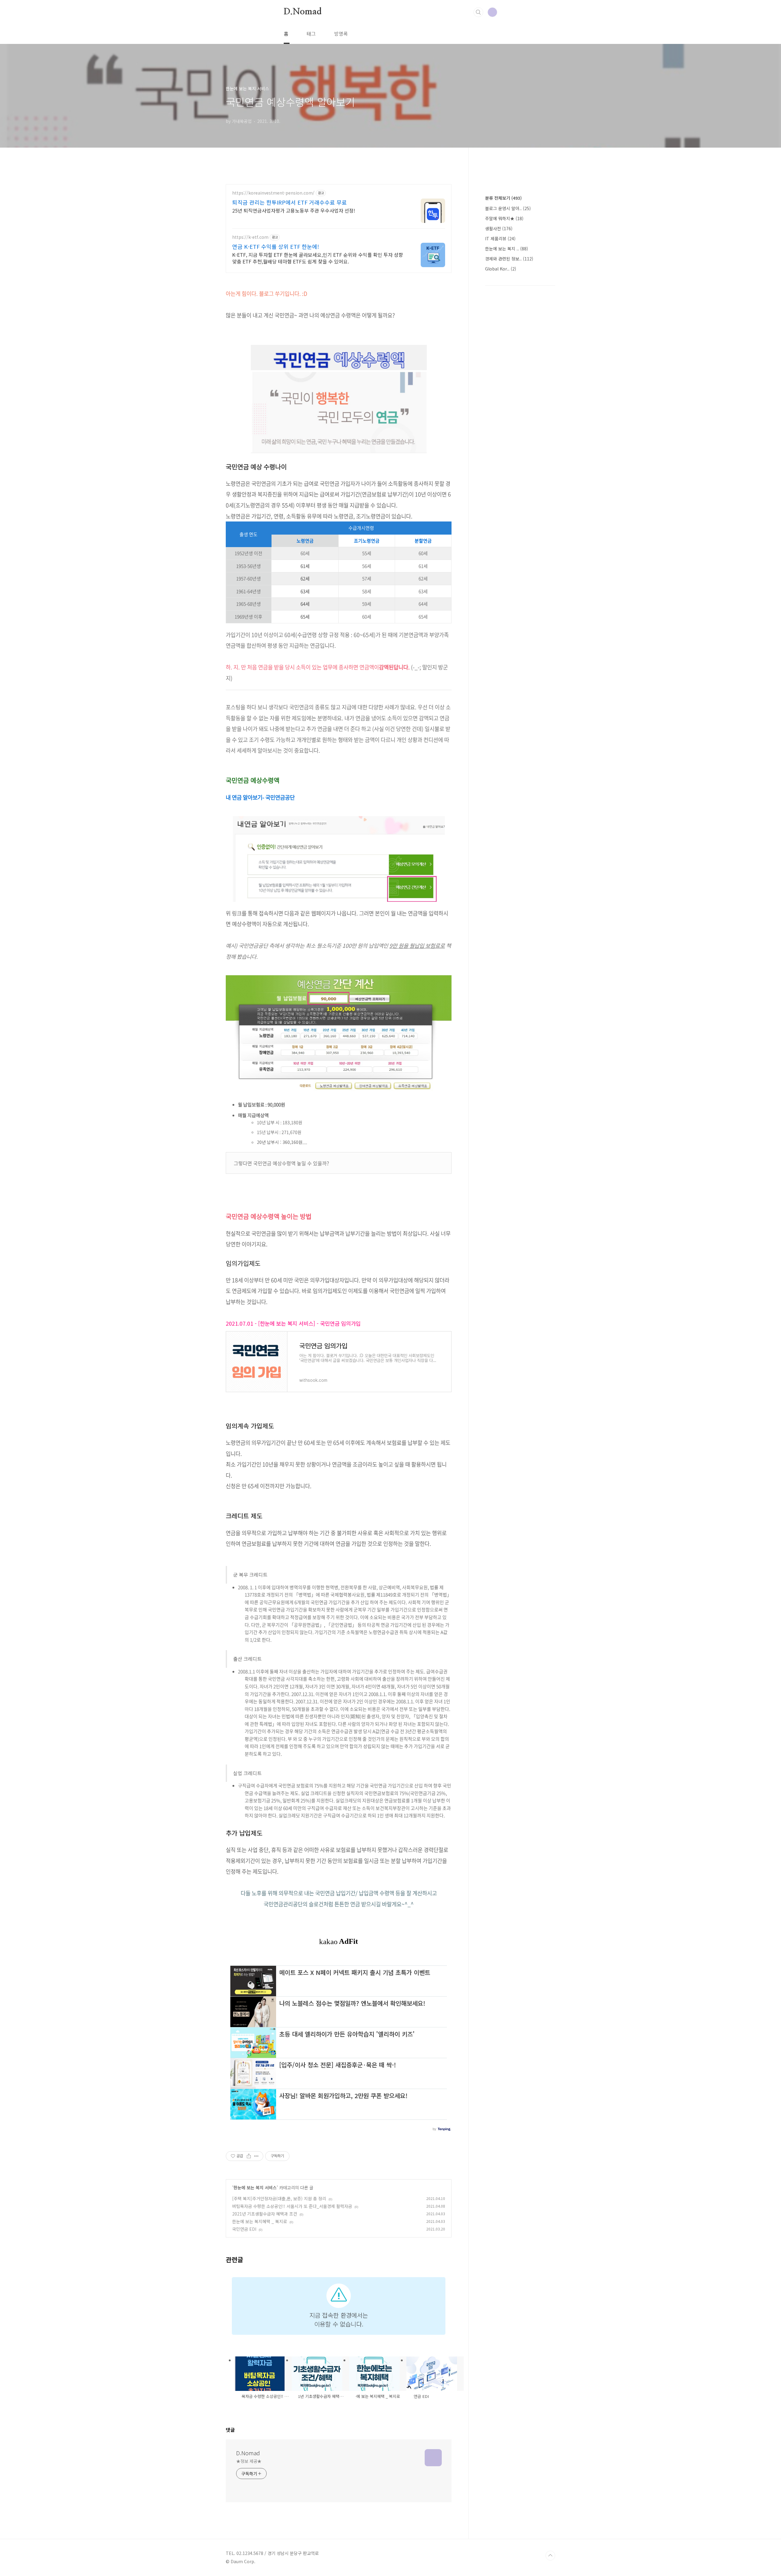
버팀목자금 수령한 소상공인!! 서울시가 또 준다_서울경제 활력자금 (292, 2206)
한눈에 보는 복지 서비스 (255, 2187)
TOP (550, 2556)
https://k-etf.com (250, 237)
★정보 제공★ (249, 2461)
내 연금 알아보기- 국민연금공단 (260, 797)
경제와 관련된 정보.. (509, 259)
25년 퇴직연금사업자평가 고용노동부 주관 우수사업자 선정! (294, 210)
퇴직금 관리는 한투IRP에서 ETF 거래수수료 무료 (290, 202)
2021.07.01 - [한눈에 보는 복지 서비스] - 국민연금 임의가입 (293, 1323)
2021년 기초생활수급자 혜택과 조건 (265, 2214)
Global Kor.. (501, 269)
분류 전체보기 (503, 198)
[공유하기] (249, 2156)
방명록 (341, 34)
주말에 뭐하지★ (504, 218)
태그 (311, 34)
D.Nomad (303, 12)
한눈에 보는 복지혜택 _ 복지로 (260, 2221)
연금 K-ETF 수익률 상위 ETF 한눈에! (276, 246)
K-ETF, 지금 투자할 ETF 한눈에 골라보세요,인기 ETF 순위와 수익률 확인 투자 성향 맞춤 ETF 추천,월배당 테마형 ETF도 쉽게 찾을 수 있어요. (318, 258)
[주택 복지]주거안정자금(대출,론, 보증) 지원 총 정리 (279, 2198)
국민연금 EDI (244, 2229)
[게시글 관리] (256, 2156)
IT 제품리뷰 (500, 238)
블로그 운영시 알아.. (508, 208)
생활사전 (499, 228)
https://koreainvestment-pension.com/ (273, 193)
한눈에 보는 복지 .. (507, 249)
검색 (478, 12)
